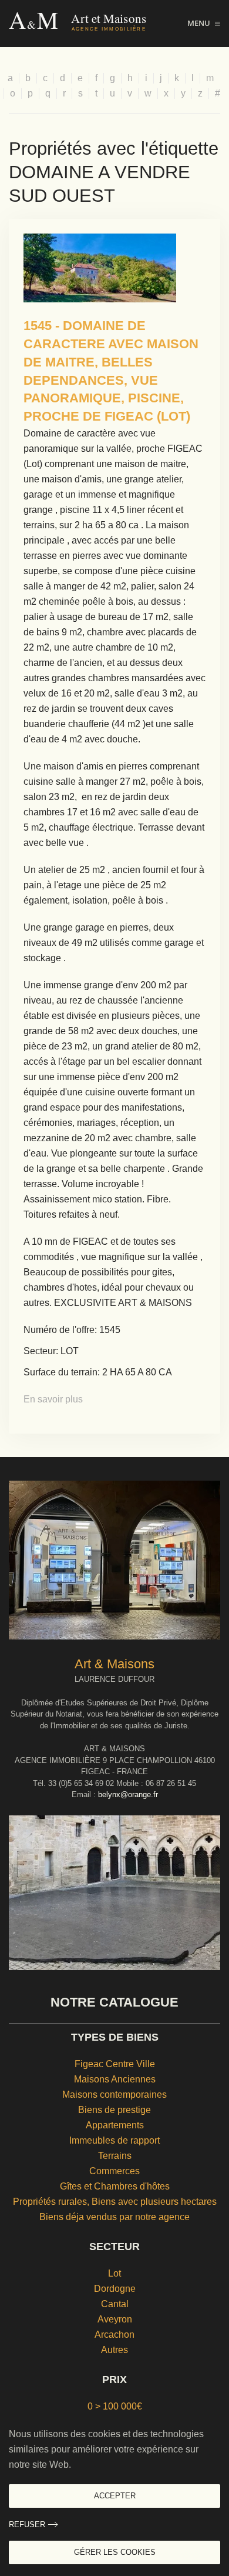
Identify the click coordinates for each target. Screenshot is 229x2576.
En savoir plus (53, 1399)
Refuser (27, 2525)
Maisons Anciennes (115, 2079)
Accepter (115, 2496)
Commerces (114, 2171)
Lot (114, 2273)
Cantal (115, 2304)
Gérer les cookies (115, 2552)
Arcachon (114, 2335)
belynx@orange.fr (128, 1794)
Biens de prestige (114, 2110)
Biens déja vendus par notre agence (114, 2217)
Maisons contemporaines (114, 2095)
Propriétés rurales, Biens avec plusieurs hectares (115, 2202)
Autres (114, 2350)
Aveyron (115, 2319)
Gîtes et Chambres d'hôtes (115, 2186)
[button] (204, 24)
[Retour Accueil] (98, 24)
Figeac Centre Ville (115, 2064)
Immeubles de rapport (114, 2140)
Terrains (115, 2156)
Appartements (115, 2125)
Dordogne (115, 2289)
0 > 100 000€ (115, 2406)
